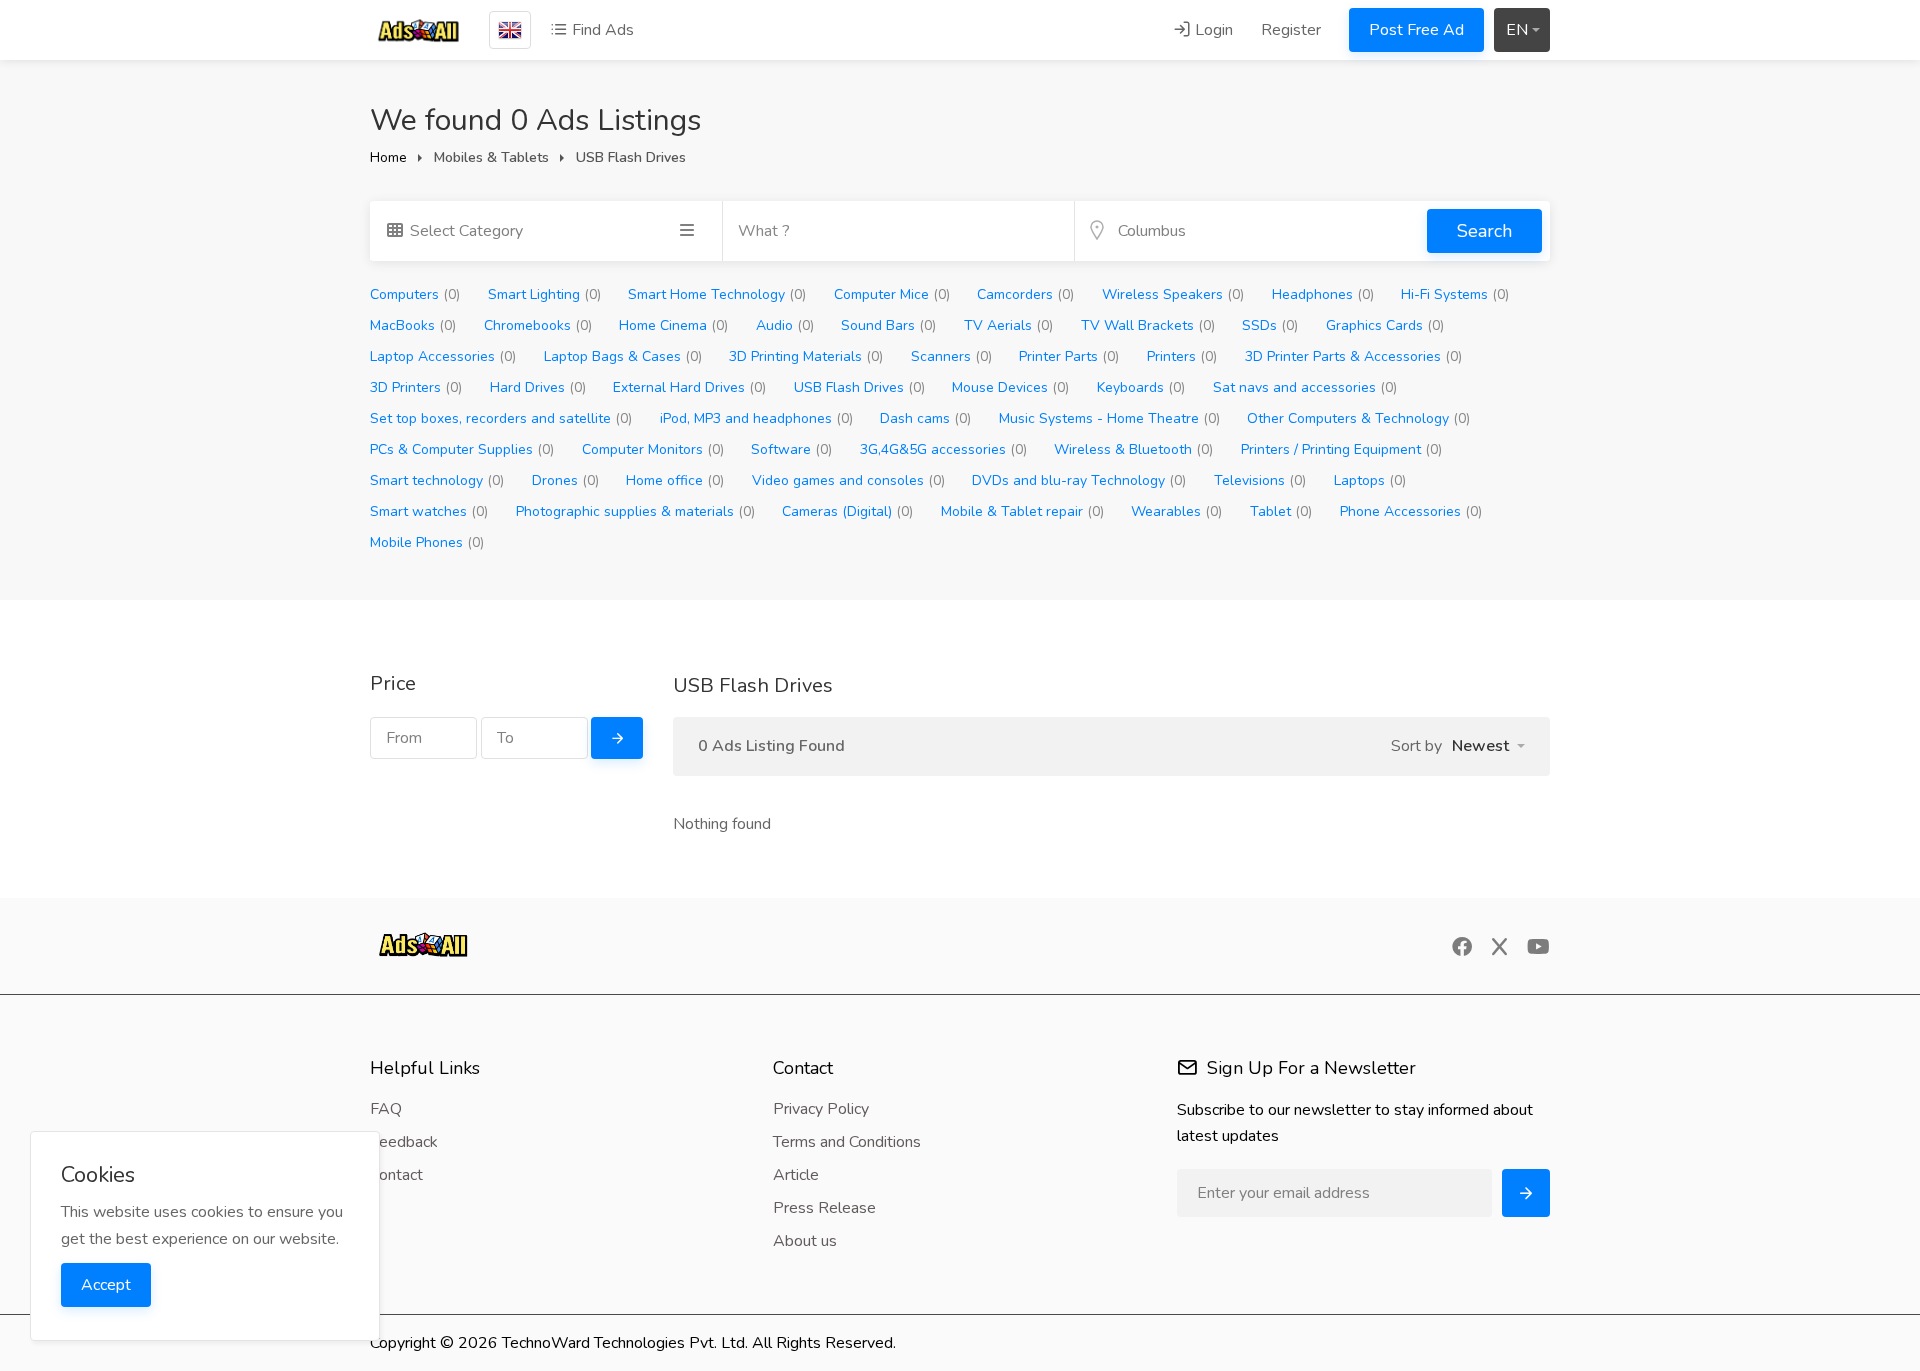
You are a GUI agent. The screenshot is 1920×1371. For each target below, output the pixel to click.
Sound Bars (888, 325)
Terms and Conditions (847, 1142)
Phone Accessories (1411, 511)
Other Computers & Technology (1358, 418)
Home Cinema (673, 325)
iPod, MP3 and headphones (756, 418)
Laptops (1370, 480)
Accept (106, 1285)
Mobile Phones (427, 542)
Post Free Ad (1416, 30)
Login (1212, 30)
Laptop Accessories (443, 356)
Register (1291, 30)
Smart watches (429, 511)
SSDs (1270, 325)
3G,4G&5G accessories (943, 449)
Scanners (951, 356)
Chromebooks (538, 325)
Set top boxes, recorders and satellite (501, 418)
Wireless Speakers (1173, 294)
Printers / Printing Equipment (1341, 449)
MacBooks (413, 325)
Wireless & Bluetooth (1133, 449)
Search (1484, 231)
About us (805, 1241)
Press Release (824, 1208)
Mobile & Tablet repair (1022, 511)
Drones (565, 480)
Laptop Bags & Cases (623, 356)
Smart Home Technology (717, 294)
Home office (675, 480)
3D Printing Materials (806, 356)
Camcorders (1025, 294)
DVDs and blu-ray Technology (1079, 480)
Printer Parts (1069, 356)
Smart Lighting (544, 294)
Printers (1182, 356)
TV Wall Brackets (1148, 325)
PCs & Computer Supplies (462, 449)
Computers (415, 294)
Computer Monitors (653, 449)
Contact (396, 1175)
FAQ (386, 1109)
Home (388, 157)
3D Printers (416, 387)
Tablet (1281, 511)
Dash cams (925, 418)
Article (796, 1175)
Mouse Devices (1010, 387)
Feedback (404, 1142)
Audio (785, 325)
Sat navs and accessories (1305, 387)
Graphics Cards (1385, 325)
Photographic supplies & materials (635, 511)
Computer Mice (892, 294)
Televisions (1260, 480)
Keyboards (1141, 387)
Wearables (1176, 511)
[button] (1488, 746)
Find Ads (601, 30)
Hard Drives (538, 387)
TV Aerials (1008, 325)
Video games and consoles (848, 480)
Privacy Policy (821, 1109)
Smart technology (437, 480)
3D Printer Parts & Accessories (1353, 356)
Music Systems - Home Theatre (1109, 418)
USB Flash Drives (859, 387)
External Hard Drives (689, 387)
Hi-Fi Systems (1455, 294)
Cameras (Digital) (847, 511)
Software (791, 449)
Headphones (1323, 294)
